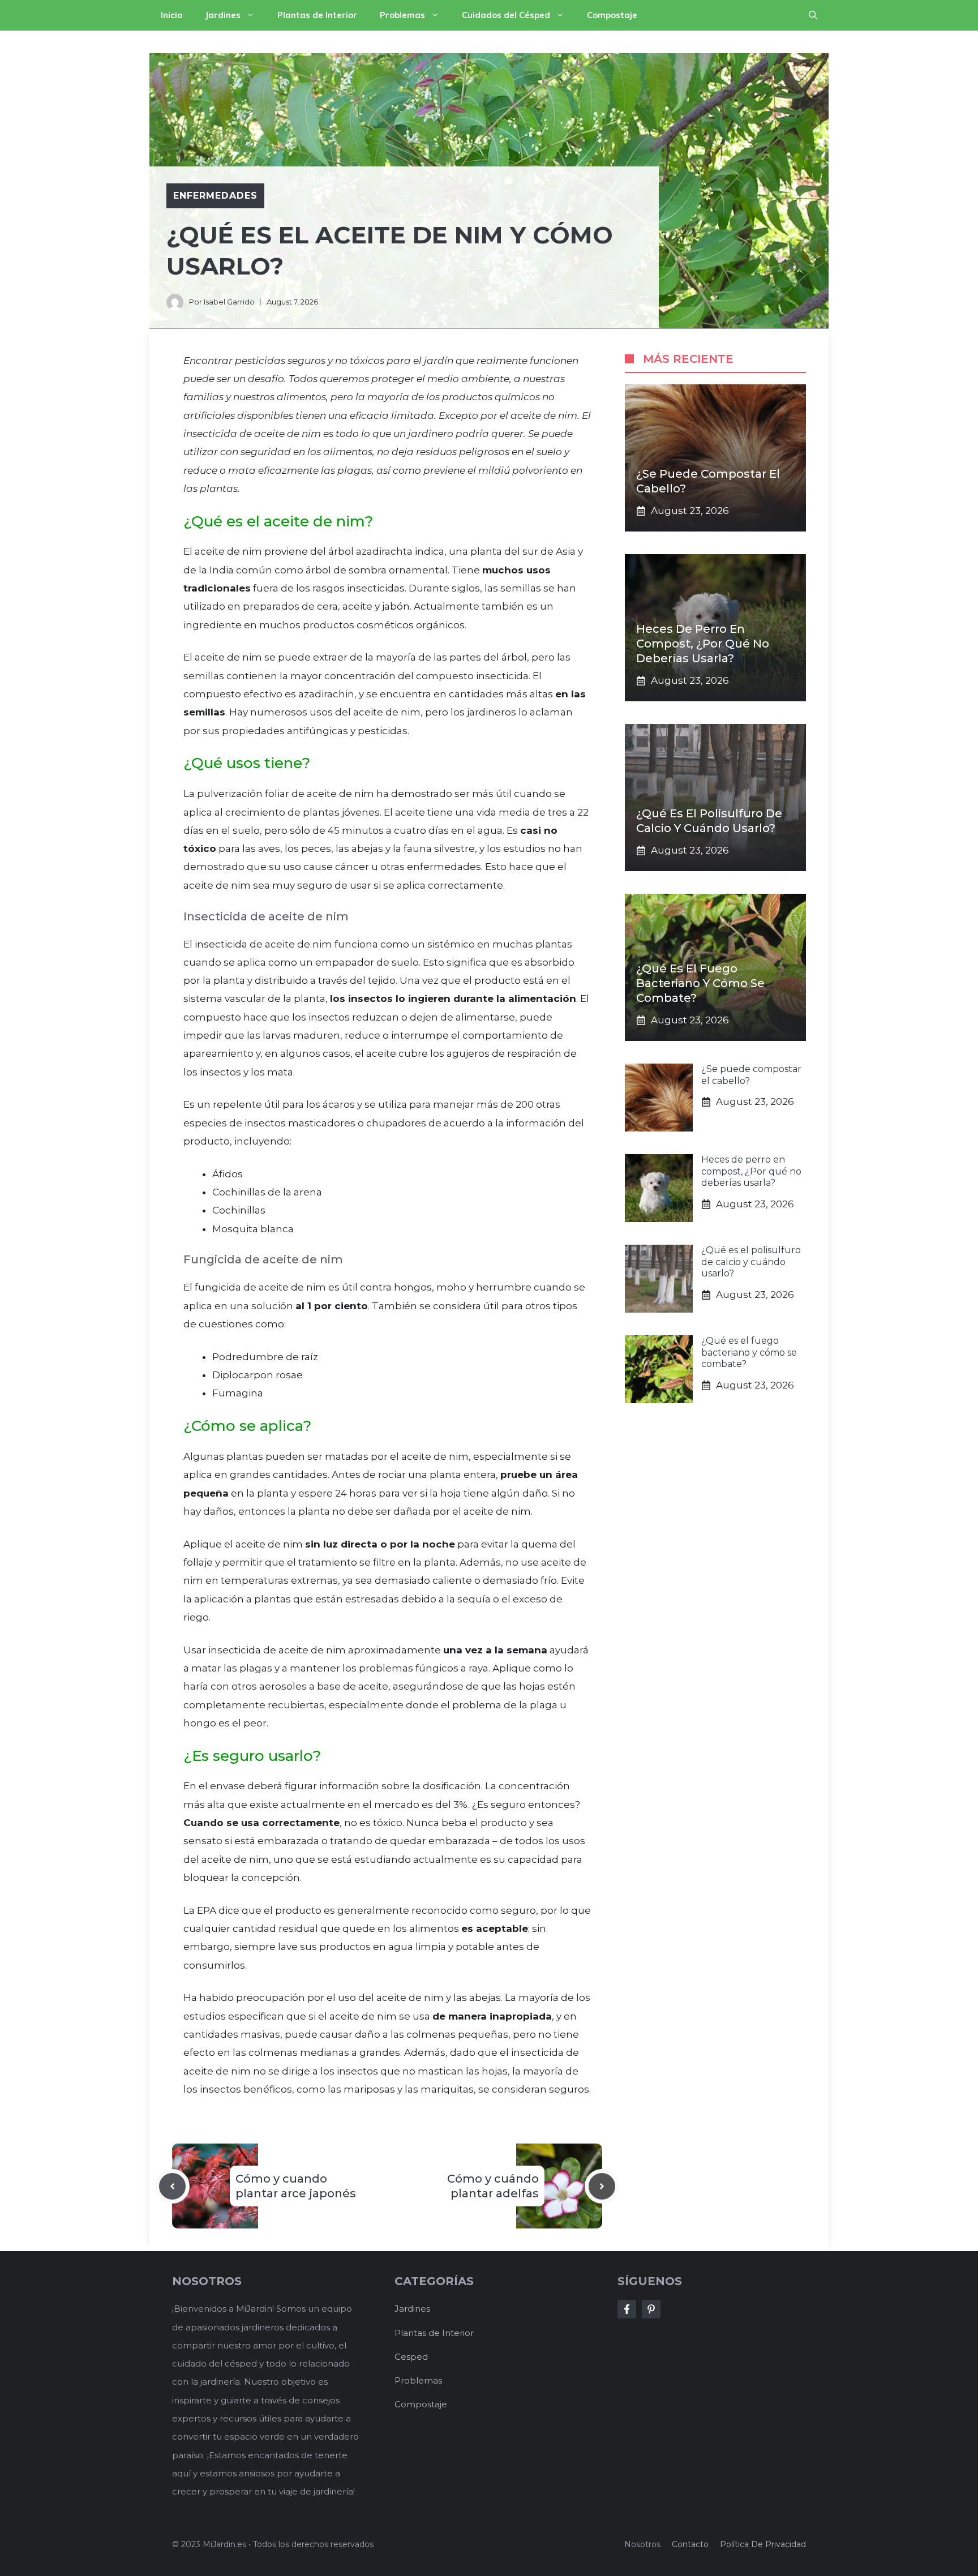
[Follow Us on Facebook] (627, 2309)
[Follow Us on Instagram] (651, 2309)
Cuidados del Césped (506, 15)
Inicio (171, 15)
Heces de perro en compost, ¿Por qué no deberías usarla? (703, 644)
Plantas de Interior (317, 15)
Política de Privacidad (763, 2544)
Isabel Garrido (229, 302)
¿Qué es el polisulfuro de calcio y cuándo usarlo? (751, 1262)
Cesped (411, 2357)
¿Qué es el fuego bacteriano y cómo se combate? (700, 983)
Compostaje (612, 15)
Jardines (223, 15)
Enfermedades (215, 196)
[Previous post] (172, 2186)
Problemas (402, 15)
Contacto (690, 2544)
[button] (813, 15)
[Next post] (602, 2186)
